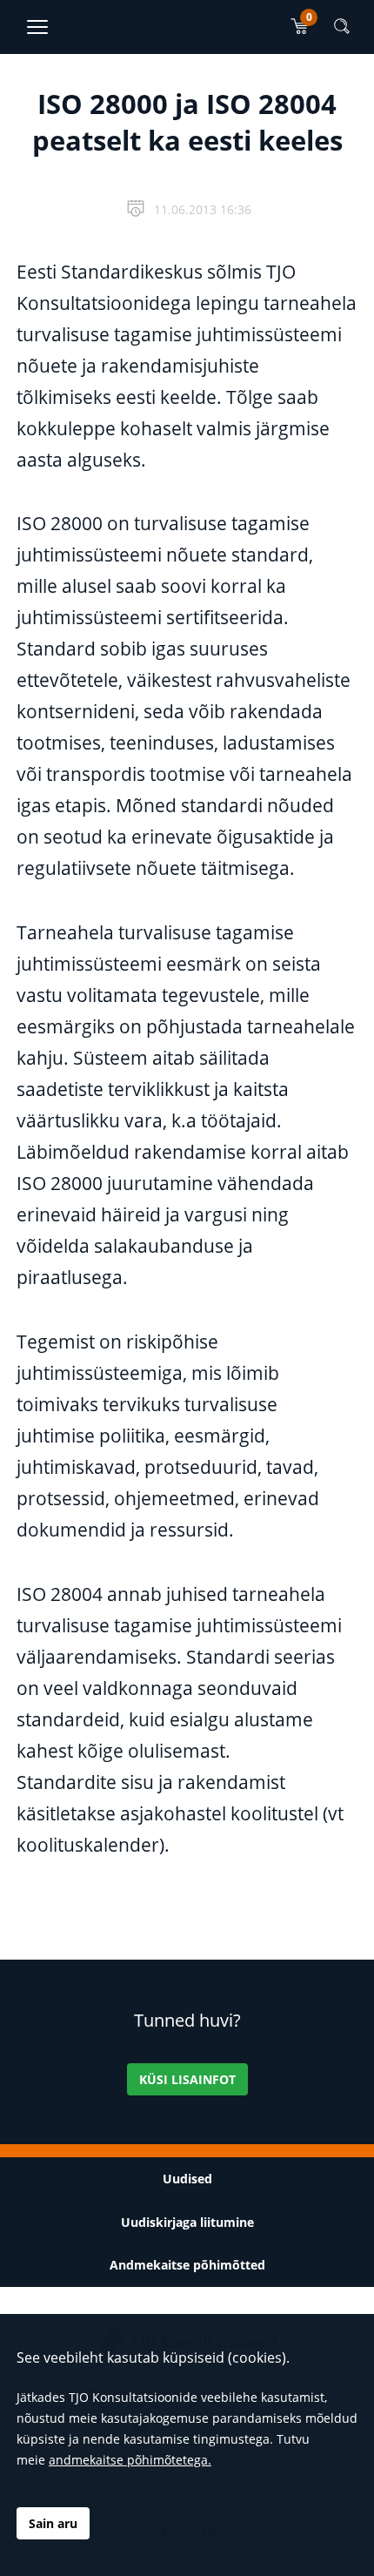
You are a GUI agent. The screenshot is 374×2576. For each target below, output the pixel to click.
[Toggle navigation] (37, 27)
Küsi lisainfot (187, 2079)
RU (351, 89)
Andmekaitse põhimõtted (187, 2265)
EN (302, 89)
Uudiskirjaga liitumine (187, 2222)
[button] (342, 26)
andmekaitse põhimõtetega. (130, 2460)
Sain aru (53, 2523)
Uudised (187, 2179)
